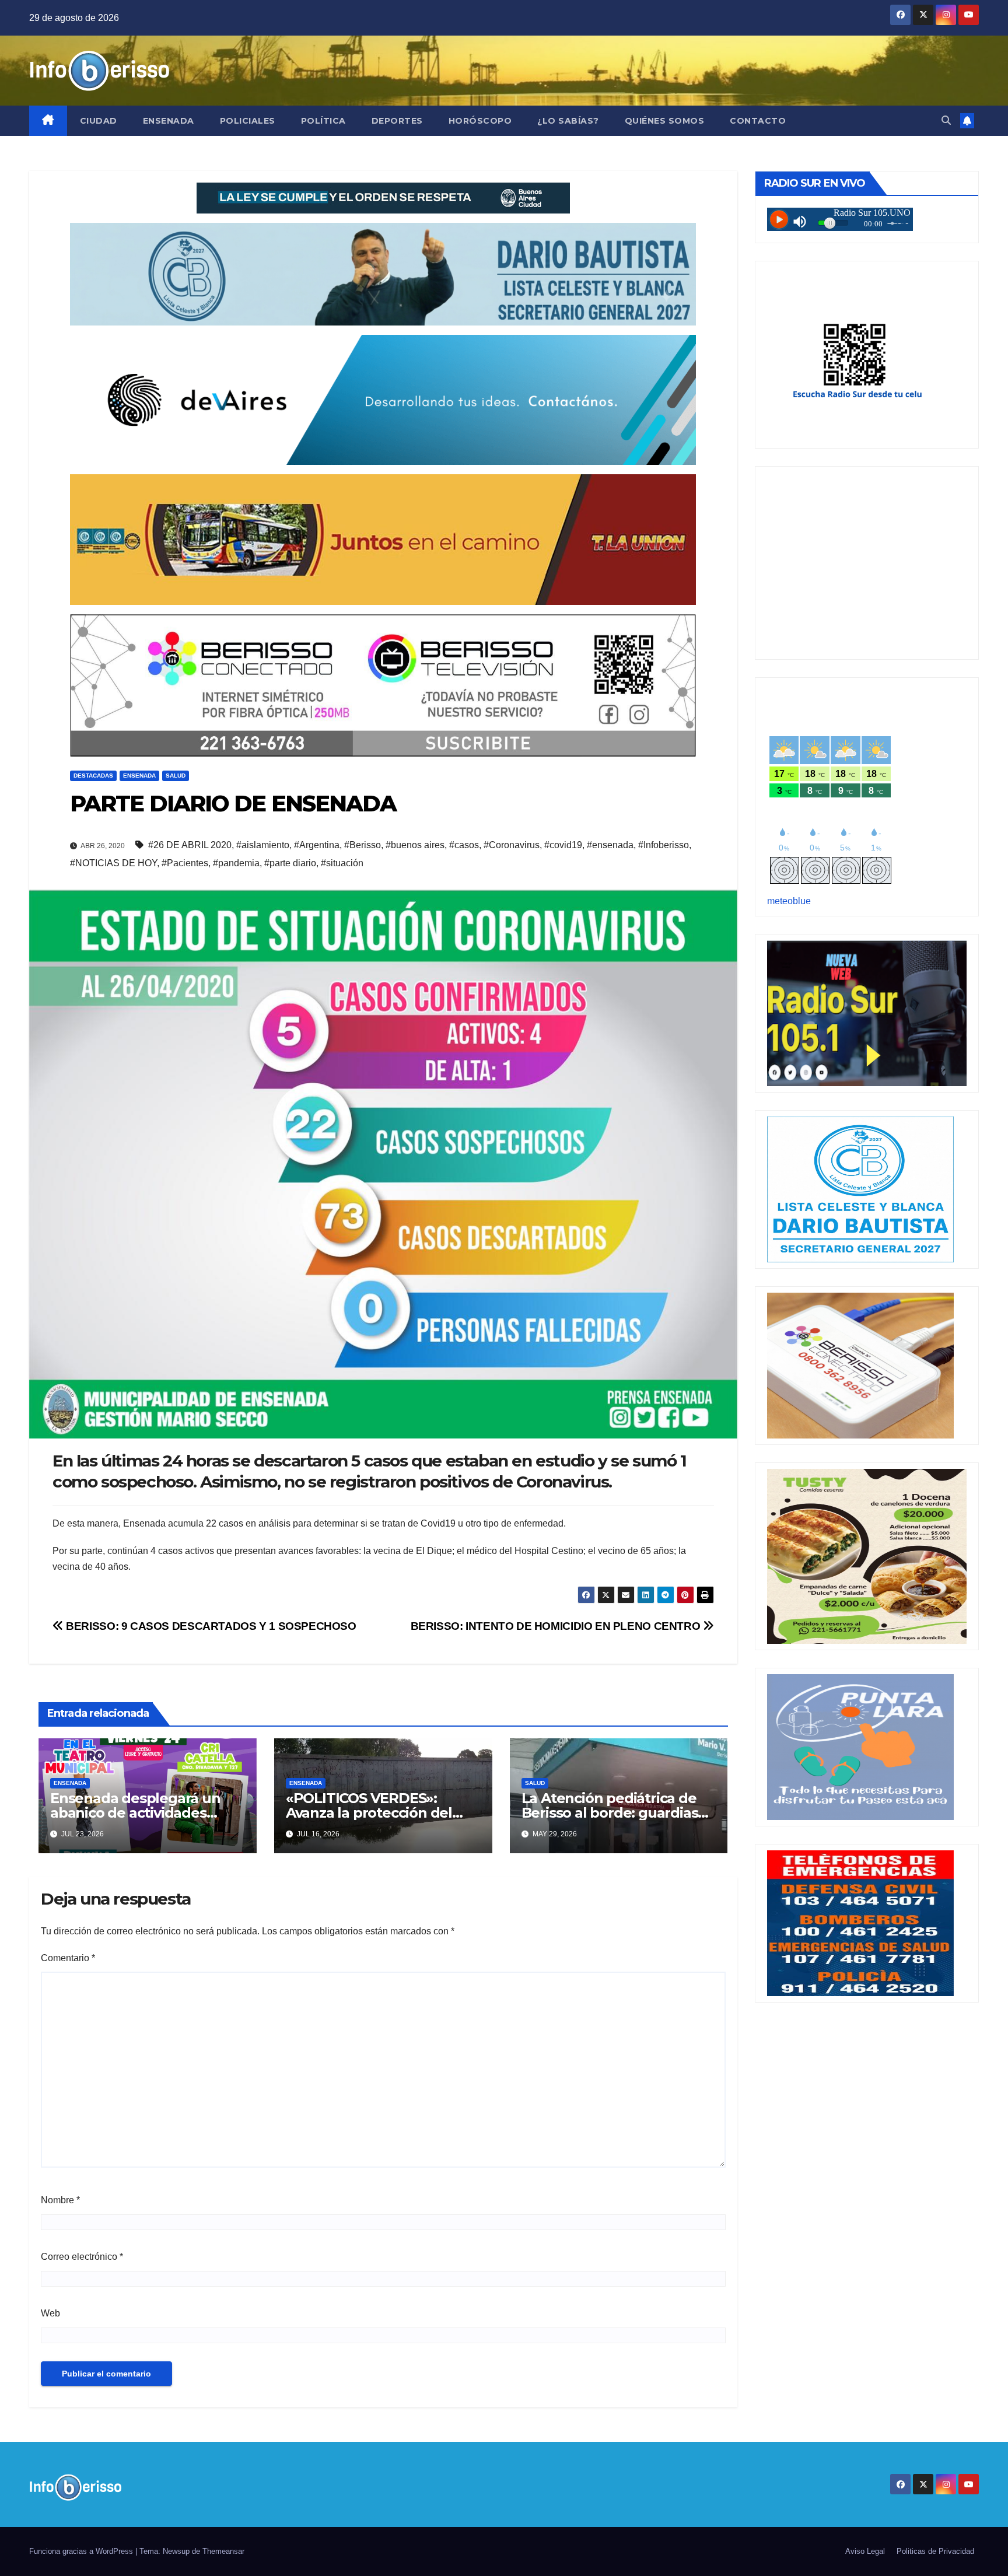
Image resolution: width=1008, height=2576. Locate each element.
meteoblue (789, 901)
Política (323, 121)
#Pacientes (185, 863)
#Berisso (363, 845)
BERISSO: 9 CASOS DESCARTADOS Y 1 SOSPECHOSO (210, 1626)
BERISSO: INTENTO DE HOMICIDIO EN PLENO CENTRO (557, 1626)
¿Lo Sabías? (568, 121)
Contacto (758, 121)
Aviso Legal (865, 2551)
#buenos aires (415, 845)
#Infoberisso (664, 845)
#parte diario (290, 863)
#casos (464, 845)
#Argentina (317, 845)
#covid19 (563, 845)
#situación (342, 863)
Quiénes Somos (665, 121)
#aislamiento (263, 845)
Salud (176, 776)
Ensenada (169, 121)
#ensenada (610, 845)
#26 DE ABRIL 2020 (190, 845)
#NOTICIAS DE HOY (113, 863)
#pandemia (236, 863)
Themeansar (223, 2551)
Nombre (60, 2200)
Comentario (68, 1958)
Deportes (397, 121)
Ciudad (99, 121)
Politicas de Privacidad (935, 2551)
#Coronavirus (512, 845)
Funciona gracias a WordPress (82, 2551)
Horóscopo (480, 121)
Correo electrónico (82, 2257)
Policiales (248, 121)
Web (50, 2313)
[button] (946, 120)
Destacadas (93, 776)
